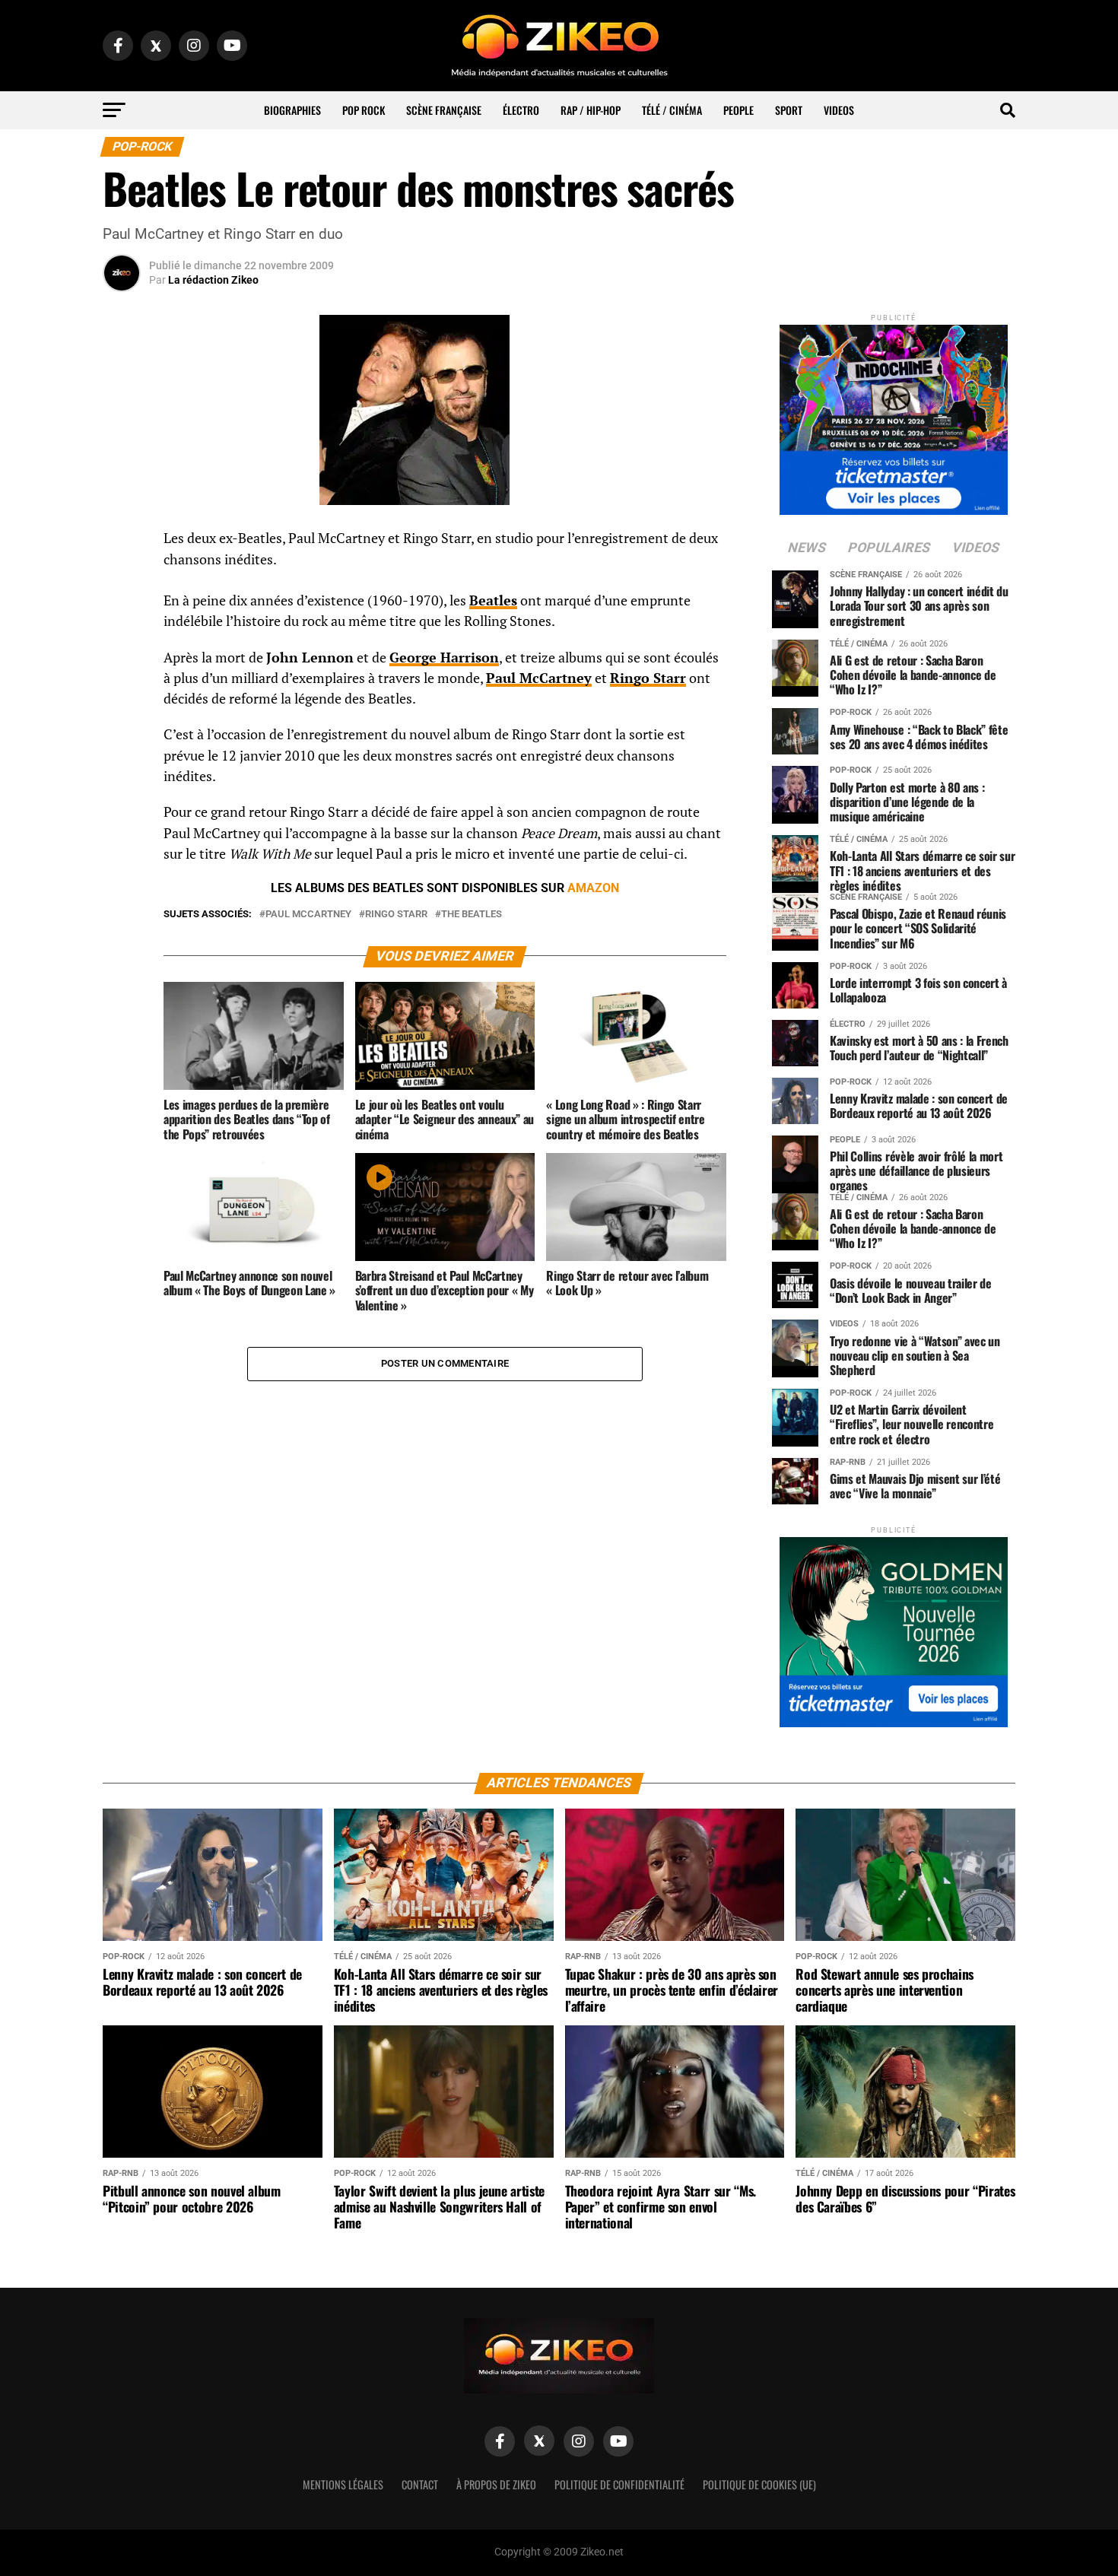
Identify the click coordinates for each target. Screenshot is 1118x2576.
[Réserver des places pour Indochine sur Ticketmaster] (894, 415)
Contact (420, 2484)
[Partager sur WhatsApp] (122, 580)
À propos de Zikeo (496, 2484)
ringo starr (396, 915)
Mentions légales (343, 2484)
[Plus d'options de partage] (122, 689)
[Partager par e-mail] (122, 653)
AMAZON (593, 888)
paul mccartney (308, 915)
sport (789, 110)
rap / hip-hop (591, 110)
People (738, 110)
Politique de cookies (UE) (759, 2484)
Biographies (292, 110)
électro (521, 110)
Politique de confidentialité (619, 2484)
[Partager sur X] (122, 616)
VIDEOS (839, 110)
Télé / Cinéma (672, 110)
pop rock (364, 110)
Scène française (444, 110)
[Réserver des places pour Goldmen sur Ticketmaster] (894, 1627)
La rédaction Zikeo (213, 280)
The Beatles (472, 915)
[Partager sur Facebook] (122, 543)
